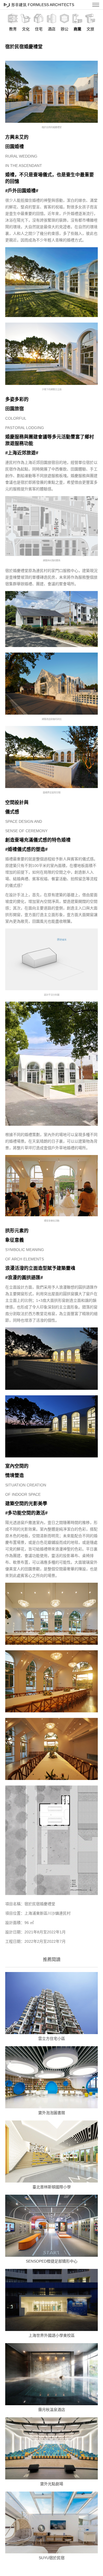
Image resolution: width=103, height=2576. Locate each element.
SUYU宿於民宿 (52, 2558)
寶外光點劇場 (52, 2484)
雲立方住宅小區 (52, 2039)
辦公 (65, 29)
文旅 (90, 29)
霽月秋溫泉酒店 (52, 2410)
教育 (13, 29)
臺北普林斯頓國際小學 (52, 2187)
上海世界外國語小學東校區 (52, 2335)
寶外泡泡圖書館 (52, 2113)
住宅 (39, 29)
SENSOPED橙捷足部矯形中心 (52, 2261)
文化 (26, 29)
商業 (77, 29)
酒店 (52, 29)
